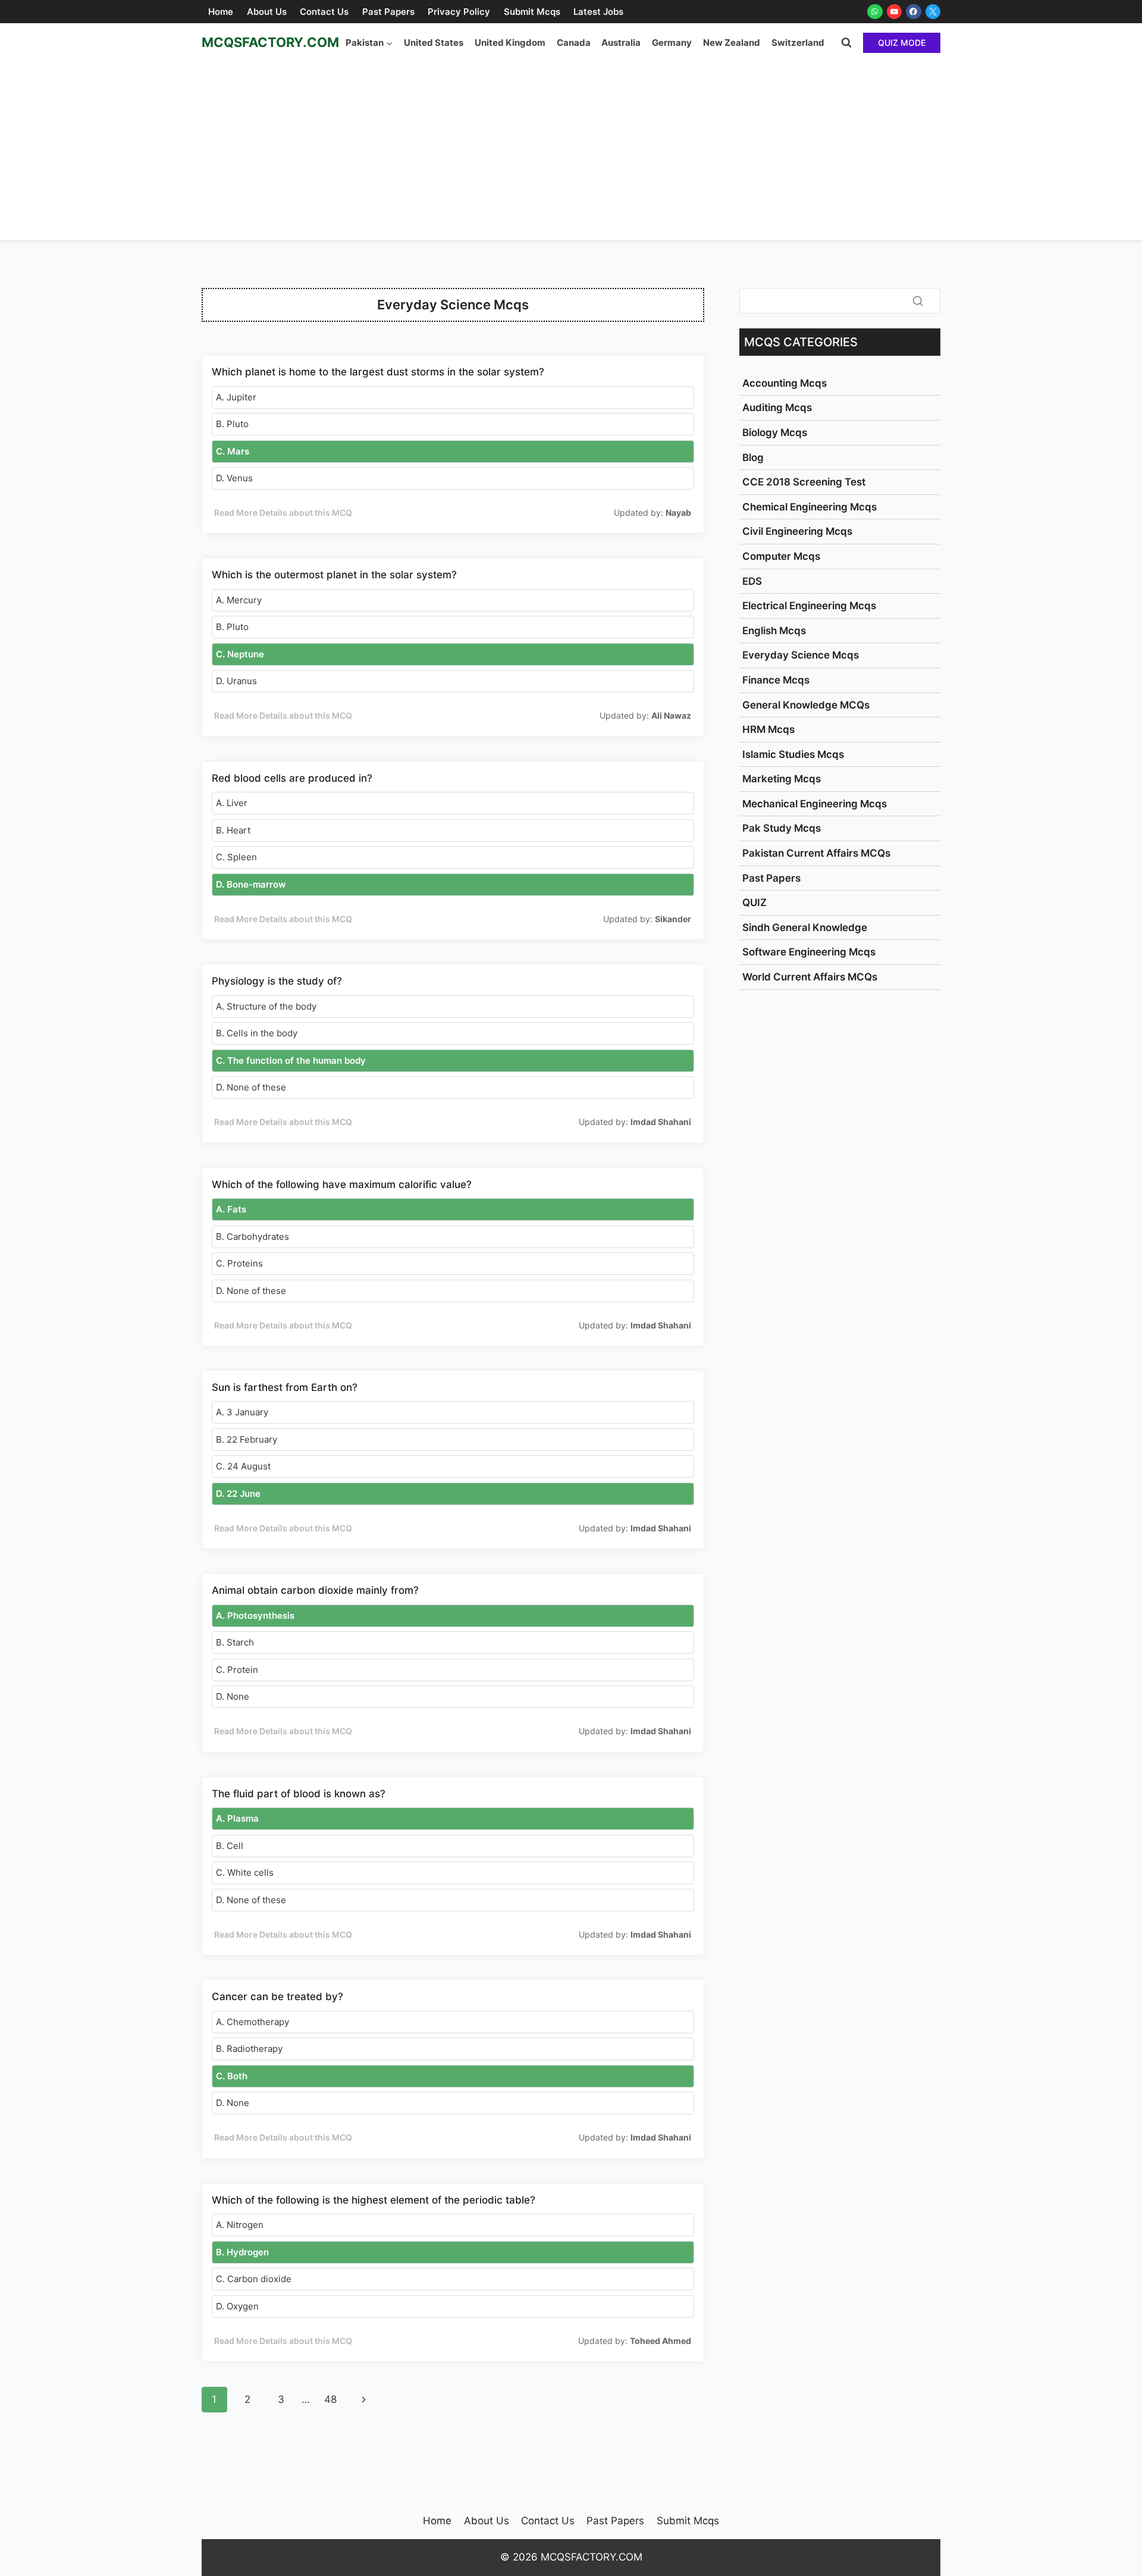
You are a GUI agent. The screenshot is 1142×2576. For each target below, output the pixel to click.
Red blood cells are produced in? (292, 778)
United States (434, 43)
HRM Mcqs (768, 729)
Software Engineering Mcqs (809, 952)
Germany (672, 43)
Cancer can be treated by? (277, 1997)
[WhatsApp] (875, 12)
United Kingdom (510, 43)
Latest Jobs (598, 12)
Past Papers (388, 12)
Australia (621, 43)
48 (330, 2399)
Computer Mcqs (781, 556)
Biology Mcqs (775, 433)
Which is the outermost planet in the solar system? (334, 575)
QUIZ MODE (902, 43)
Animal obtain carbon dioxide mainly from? (315, 1590)
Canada (574, 43)
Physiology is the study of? (277, 981)
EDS (752, 581)
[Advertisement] (571, 151)
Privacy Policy (459, 12)
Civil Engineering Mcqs (797, 531)
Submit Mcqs (532, 12)
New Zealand (732, 43)
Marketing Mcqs (782, 779)
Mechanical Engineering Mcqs (815, 804)
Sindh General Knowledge (805, 927)
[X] (933, 12)
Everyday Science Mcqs (801, 655)
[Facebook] (914, 12)
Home (221, 12)
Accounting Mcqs (785, 383)
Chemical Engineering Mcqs (810, 507)
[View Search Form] (846, 43)
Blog (753, 457)
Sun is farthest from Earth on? (285, 1387)
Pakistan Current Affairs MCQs (816, 853)
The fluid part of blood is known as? (299, 1794)
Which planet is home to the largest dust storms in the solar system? (378, 372)
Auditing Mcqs (777, 408)
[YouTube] (895, 12)
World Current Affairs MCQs (810, 977)
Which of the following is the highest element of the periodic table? (374, 2200)
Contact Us (324, 12)
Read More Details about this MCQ (283, 513)
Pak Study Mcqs (782, 828)
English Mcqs (774, 631)
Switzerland (798, 43)
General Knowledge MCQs (806, 705)
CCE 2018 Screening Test (804, 482)
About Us (267, 12)
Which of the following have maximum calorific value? (342, 1184)
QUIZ (754, 902)
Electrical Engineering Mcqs (809, 606)
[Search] (918, 300)
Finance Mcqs (776, 680)
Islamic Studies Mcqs (793, 754)
